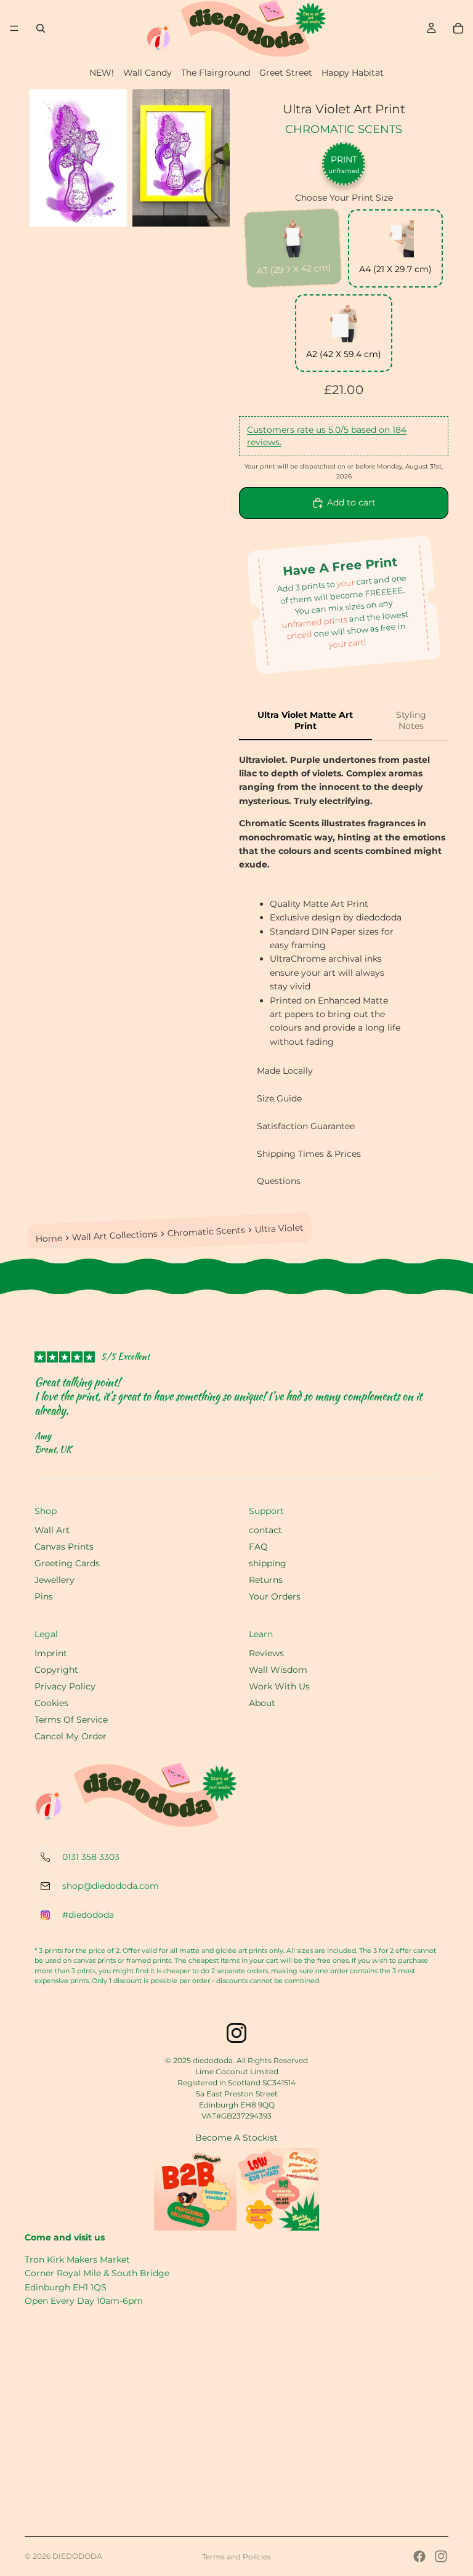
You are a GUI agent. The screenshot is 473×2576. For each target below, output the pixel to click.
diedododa (77, 2556)
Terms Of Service (71, 1720)
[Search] (41, 28)
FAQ (258, 1547)
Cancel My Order (71, 1736)
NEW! (102, 73)
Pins (44, 1596)
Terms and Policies (236, 2557)
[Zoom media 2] (181, 158)
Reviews (266, 1653)
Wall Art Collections (115, 1236)
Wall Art (52, 1530)
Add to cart (351, 502)
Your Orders (275, 1596)
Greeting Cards (67, 1563)
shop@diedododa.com (111, 1886)
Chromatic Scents (344, 129)
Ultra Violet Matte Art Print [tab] (305, 720)
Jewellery (55, 1580)
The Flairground (216, 73)
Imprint (51, 1653)
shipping (268, 1563)
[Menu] (14, 28)
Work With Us (279, 1686)
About (262, 1703)
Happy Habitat (353, 73)
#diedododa (88, 1915)
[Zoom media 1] (78, 158)
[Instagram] (441, 2556)
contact (265, 1530)
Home (49, 1239)
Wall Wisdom (278, 1670)
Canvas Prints (64, 1547)
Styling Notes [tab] (411, 720)
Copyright (56, 1670)
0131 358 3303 (91, 1857)
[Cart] (458, 28)
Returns (266, 1580)
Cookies (51, 1703)
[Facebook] (419, 2556)
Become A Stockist (236, 2138)
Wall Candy (148, 73)
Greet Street (286, 73)
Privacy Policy (65, 1686)
